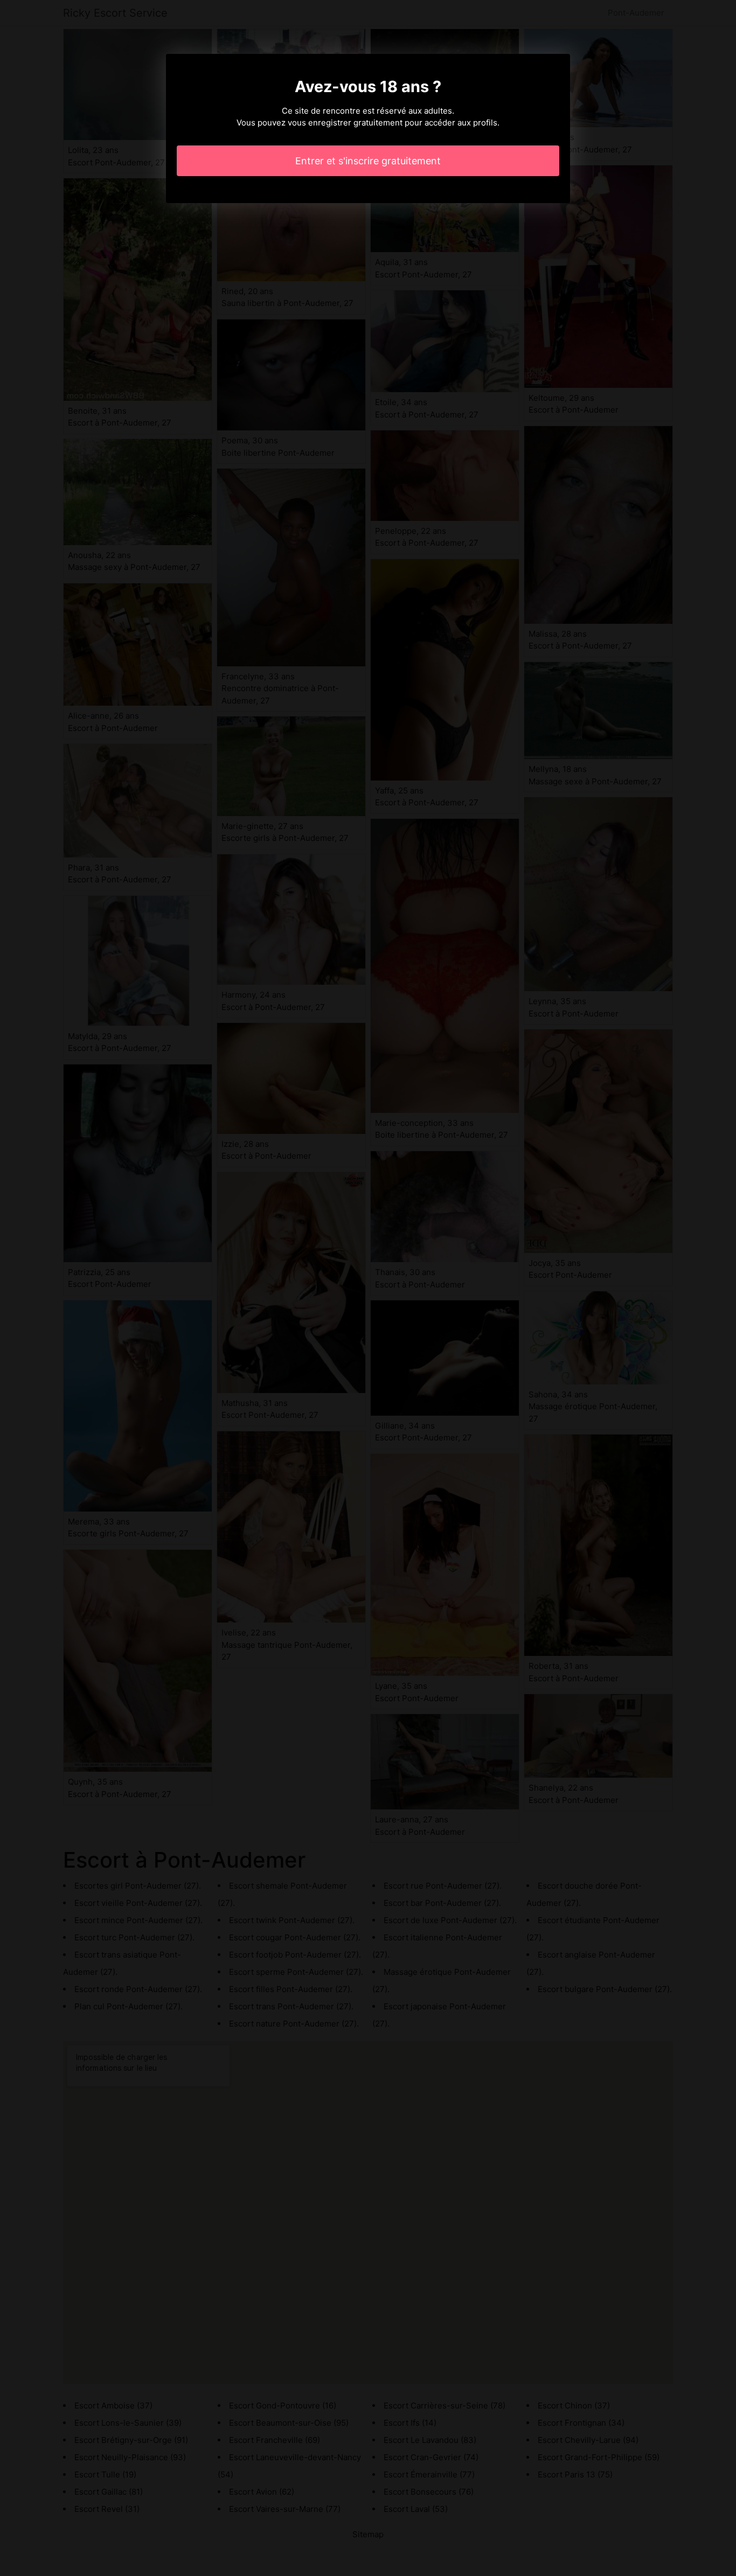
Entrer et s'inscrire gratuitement (368, 161)
